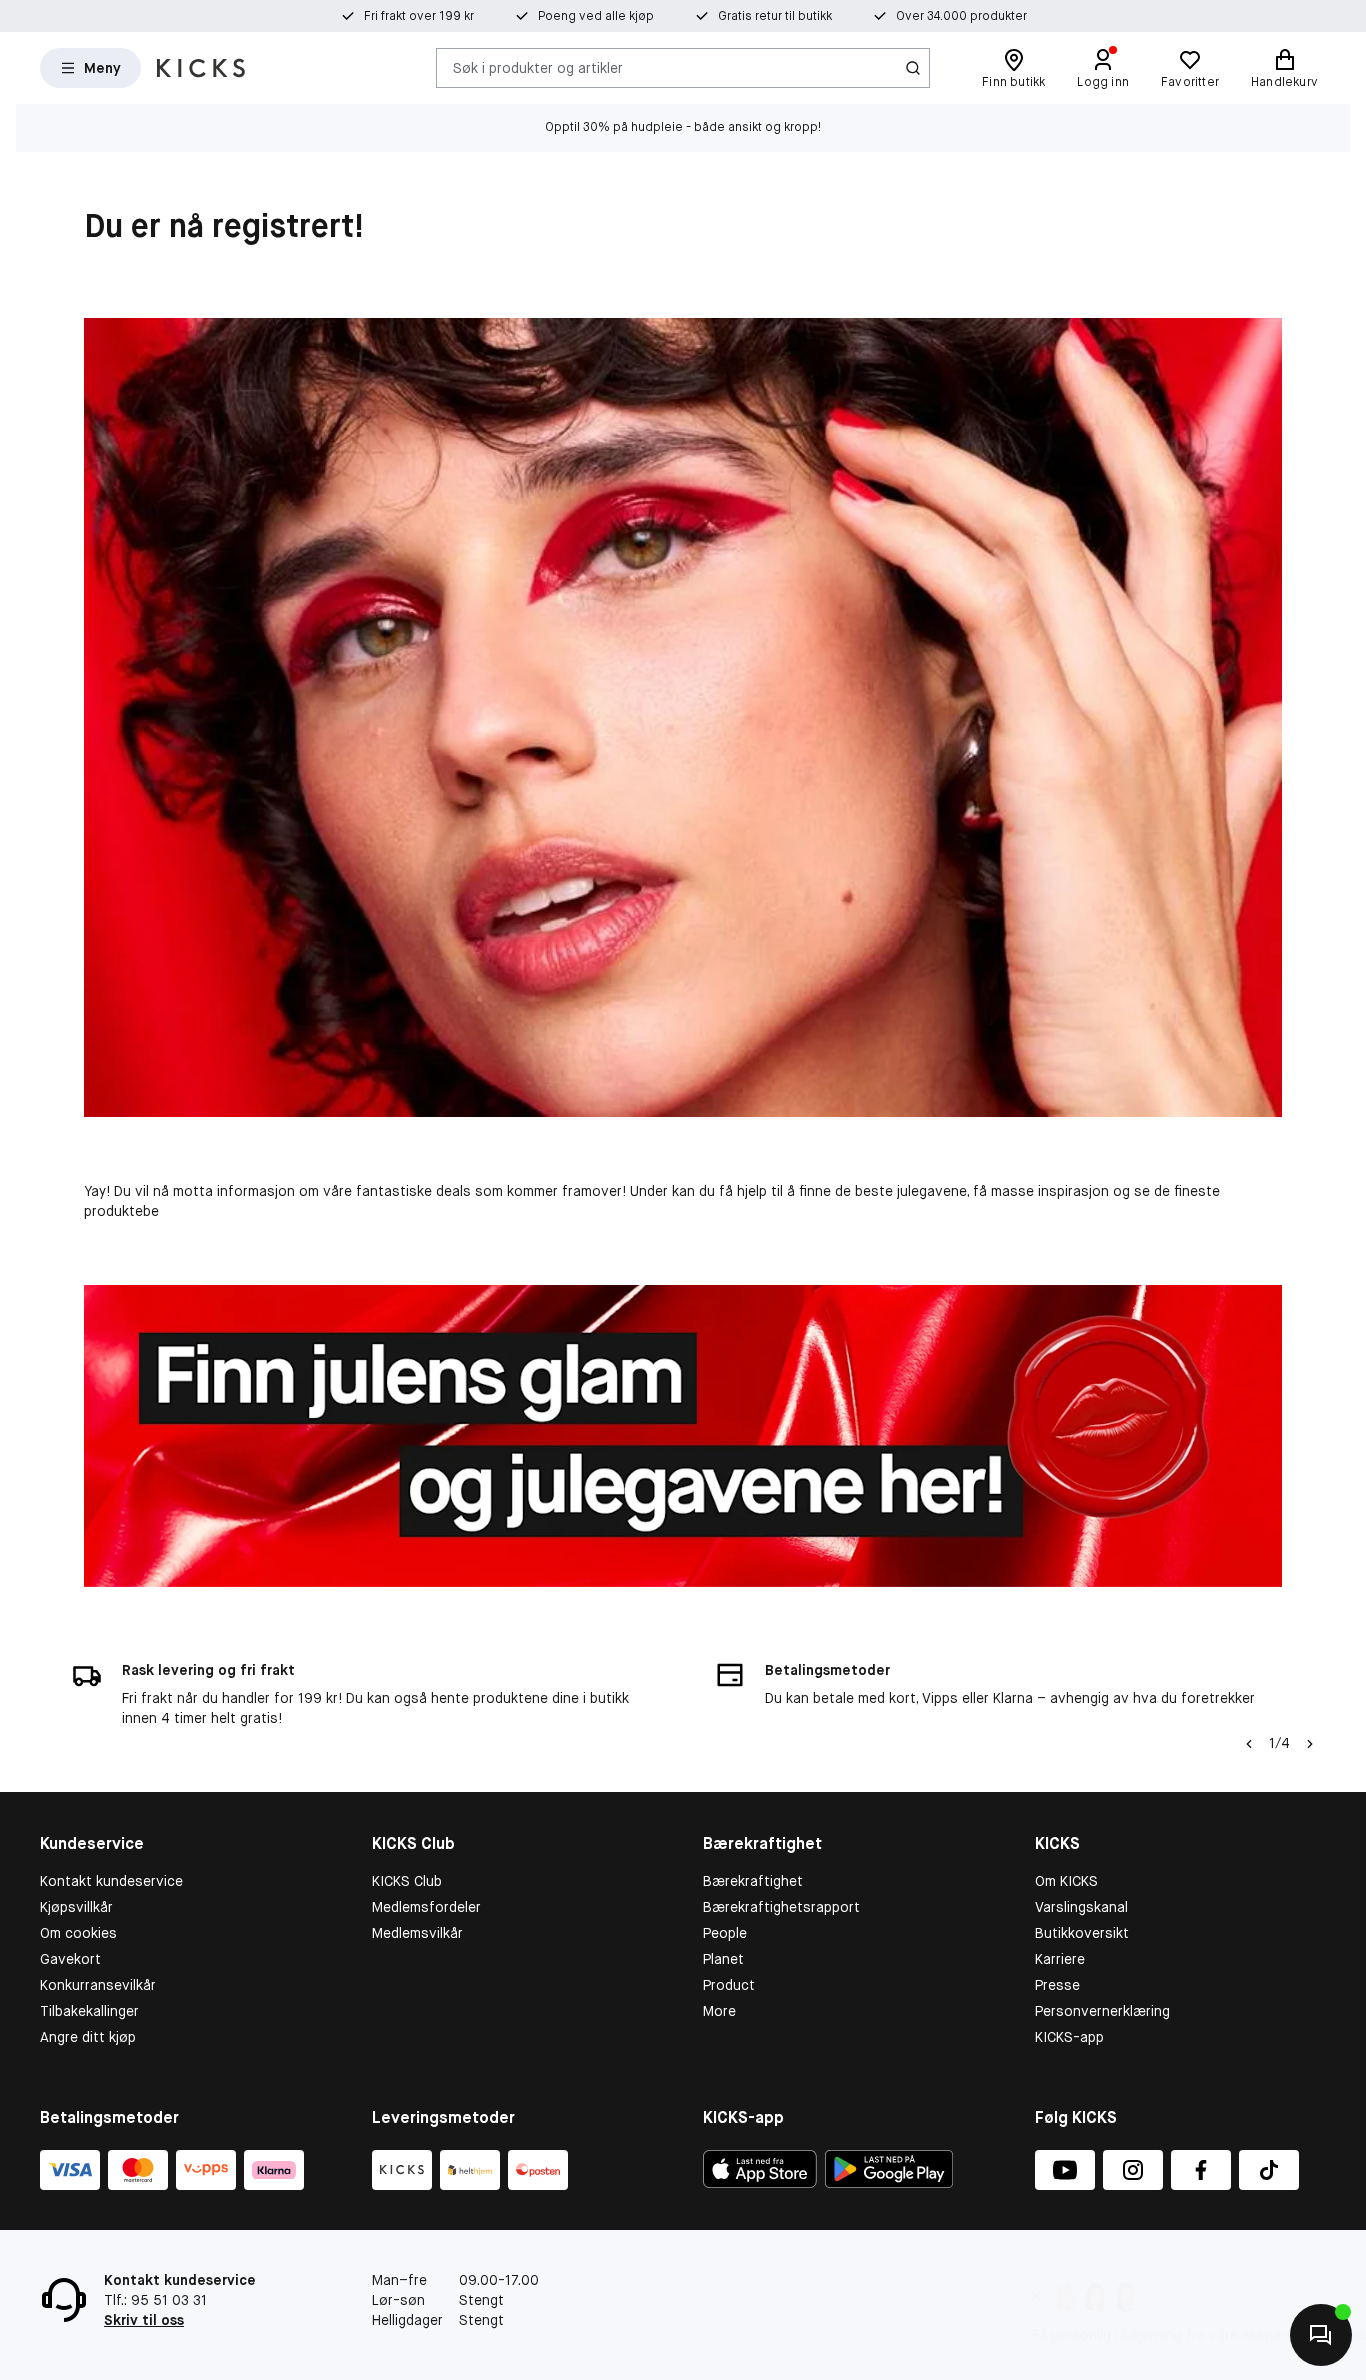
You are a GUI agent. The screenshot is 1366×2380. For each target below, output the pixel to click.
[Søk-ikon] (913, 68)
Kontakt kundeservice (111, 1881)
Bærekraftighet (753, 1881)
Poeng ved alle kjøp (596, 16)
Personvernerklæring (1102, 2011)
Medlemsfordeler (426, 1907)
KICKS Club (407, 1881)
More (719, 2011)
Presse (1057, 1985)
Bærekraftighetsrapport (781, 1907)
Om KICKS (1066, 1881)
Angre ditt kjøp (88, 2037)
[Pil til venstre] (1249, 1744)
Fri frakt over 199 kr (419, 16)
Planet (723, 1959)
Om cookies (78, 1933)
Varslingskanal (1081, 1907)
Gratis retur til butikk (775, 16)
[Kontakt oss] (1321, 2335)
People (725, 1933)
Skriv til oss (144, 2320)
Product (729, 1985)
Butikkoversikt (1082, 1933)
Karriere (1060, 1959)
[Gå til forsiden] (201, 68)
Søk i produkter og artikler (538, 67)
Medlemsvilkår (417, 1933)
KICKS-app (1069, 2037)
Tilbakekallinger (89, 2011)
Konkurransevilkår (98, 1985)
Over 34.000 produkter (961, 16)
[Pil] (1310, 1744)
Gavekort (70, 1959)
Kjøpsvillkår (76, 1907)
